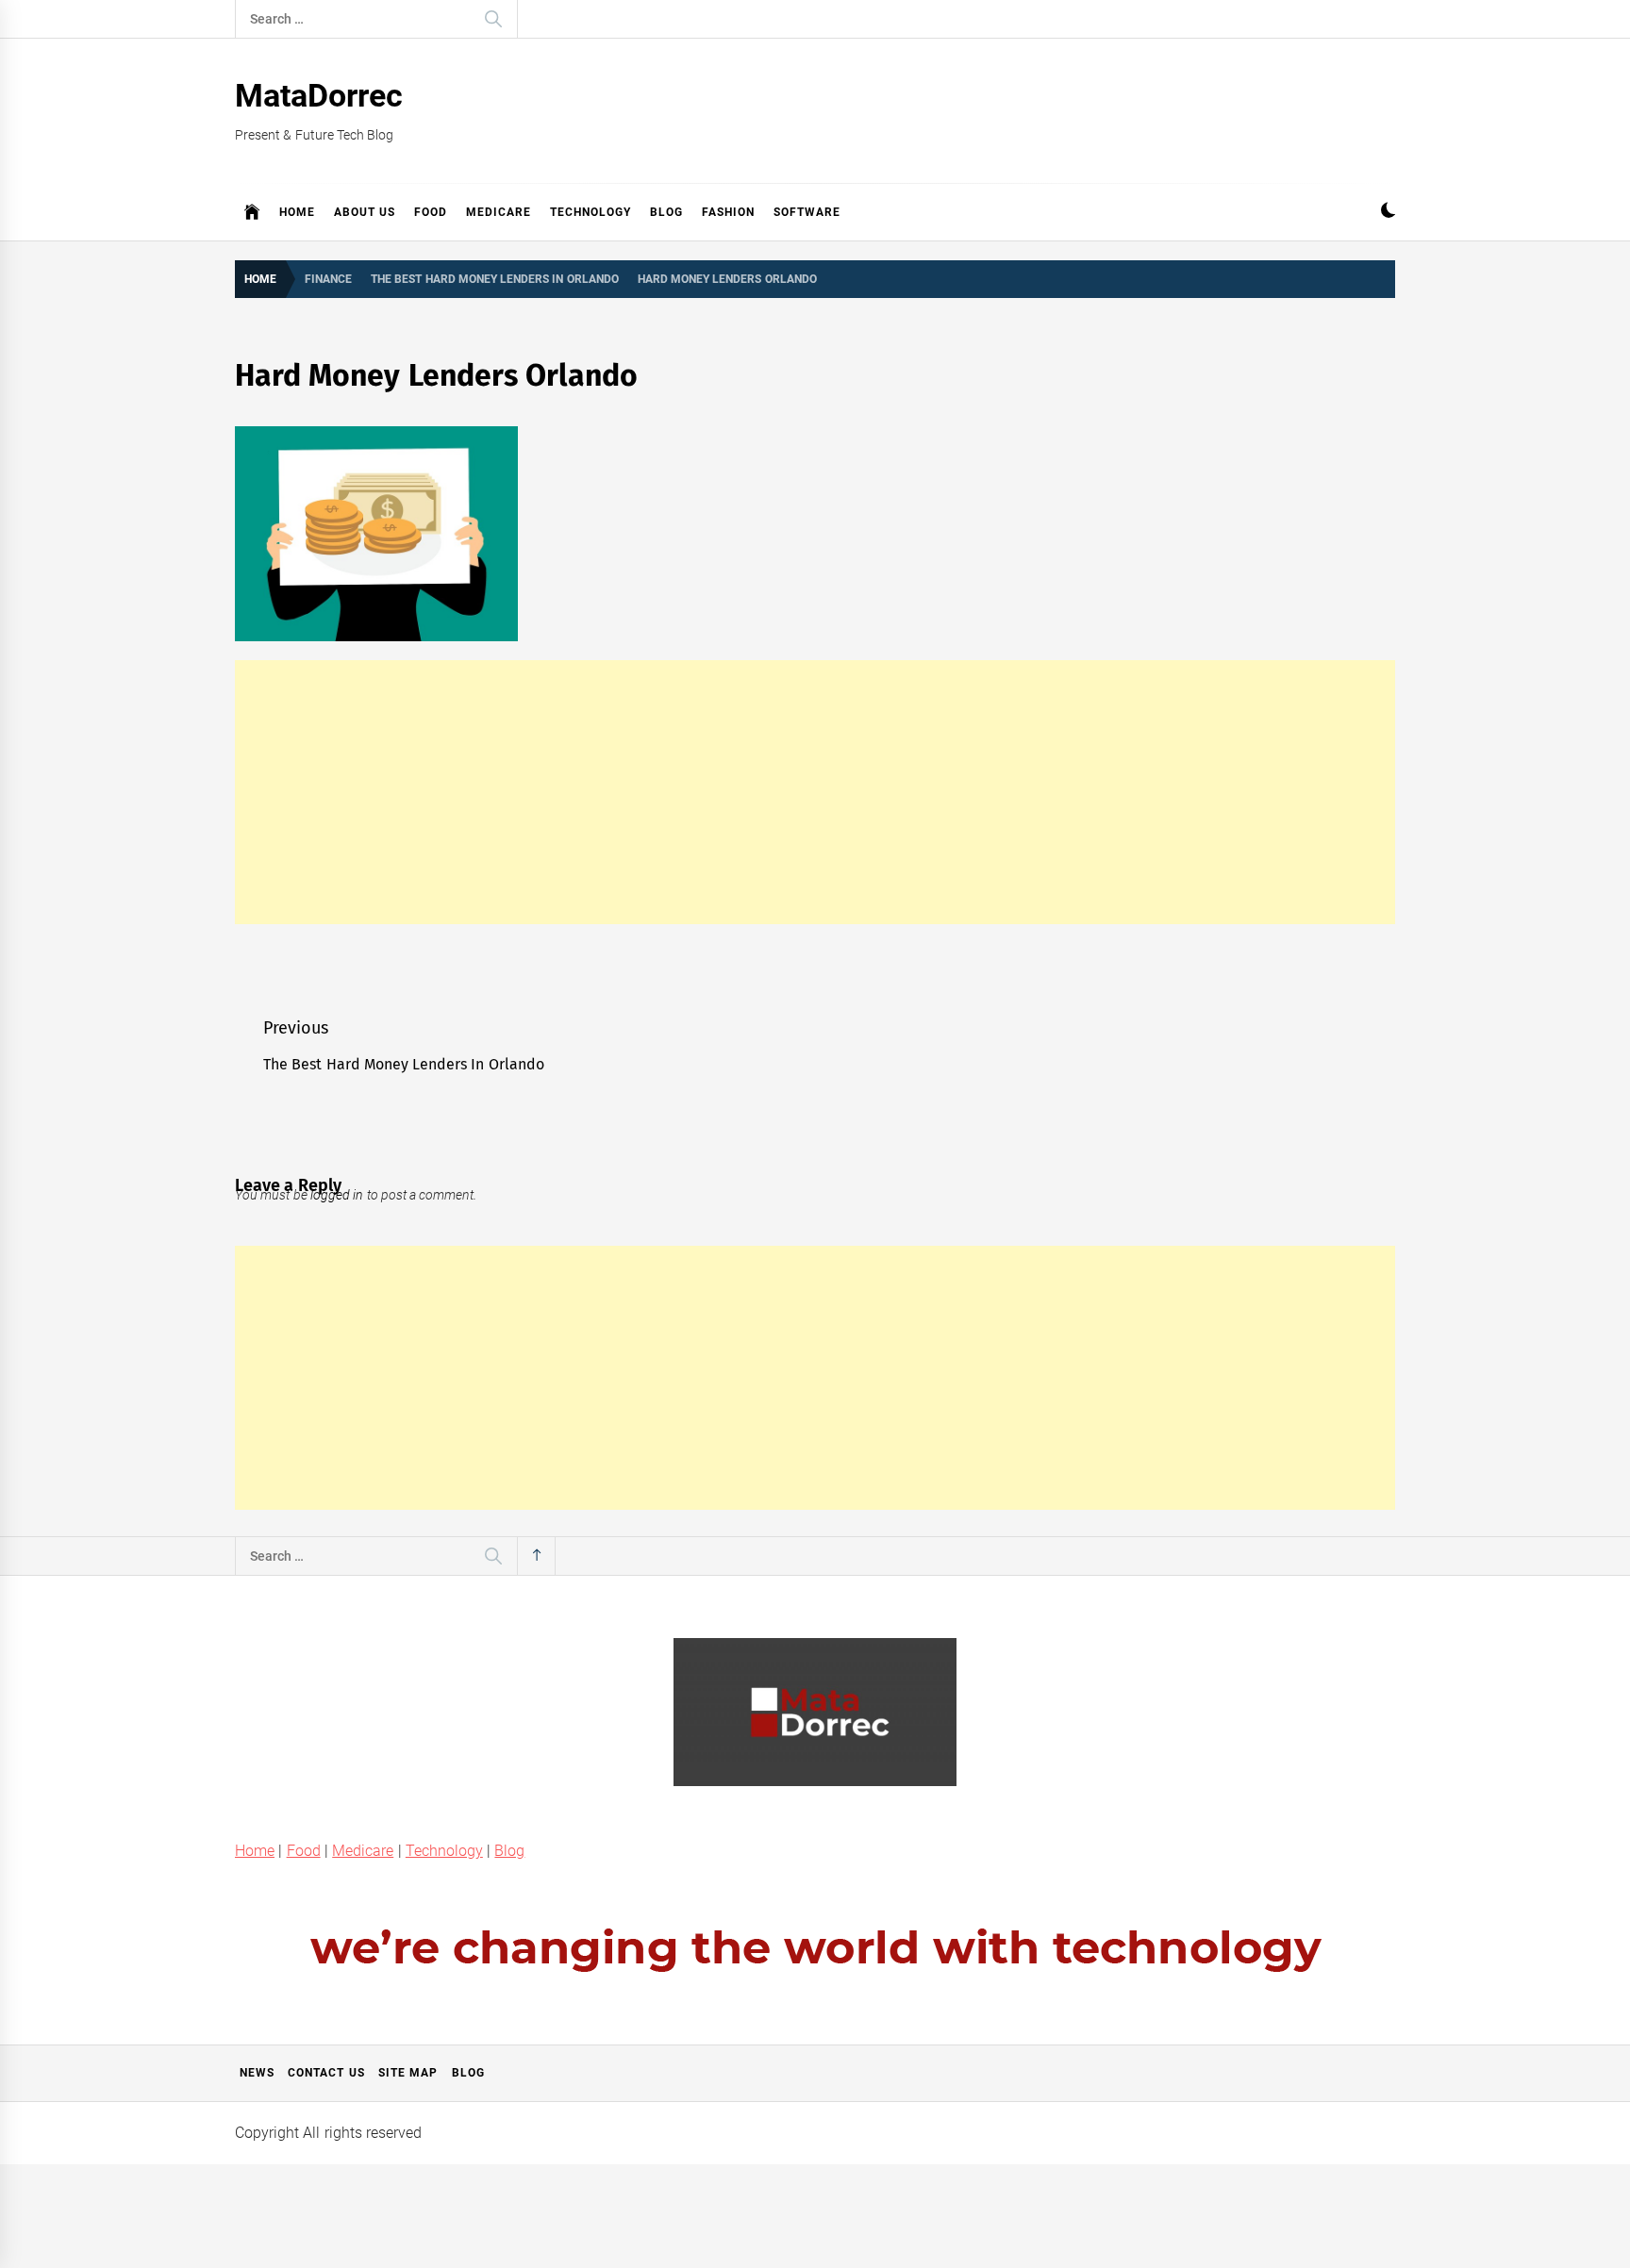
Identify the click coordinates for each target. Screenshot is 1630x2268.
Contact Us (326, 2073)
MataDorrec (319, 95)
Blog (666, 212)
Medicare (499, 212)
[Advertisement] (815, 792)
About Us (365, 212)
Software (807, 212)
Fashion (728, 212)
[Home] (252, 212)
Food (431, 212)
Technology (590, 212)
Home (297, 212)
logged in (337, 1195)
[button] (1388, 213)
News (257, 2073)
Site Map (408, 2073)
